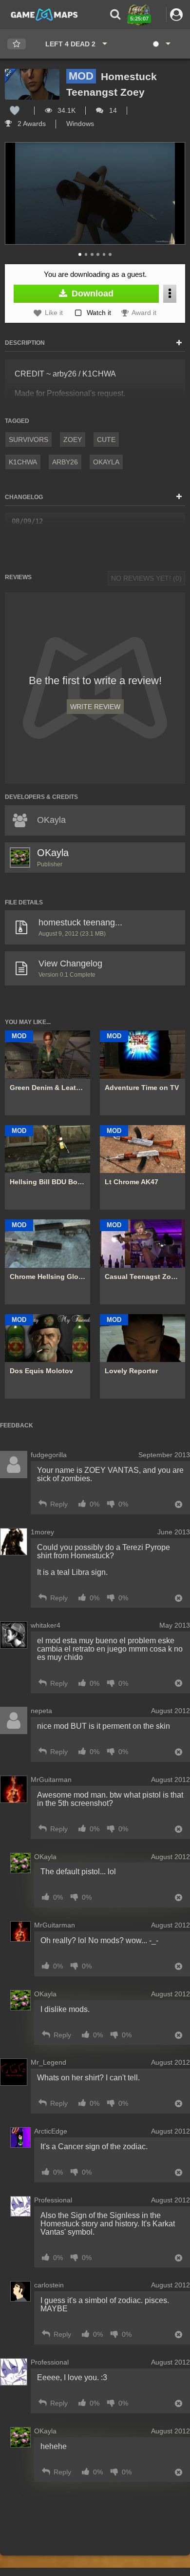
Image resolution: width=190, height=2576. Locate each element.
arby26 (65, 462)
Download (91, 293)
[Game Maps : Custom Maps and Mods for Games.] (44, 14)
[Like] (15, 110)
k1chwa (23, 462)
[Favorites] (17, 44)
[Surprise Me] (161, 44)
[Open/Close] (179, 343)
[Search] (115, 14)
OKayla (106, 462)
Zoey (73, 440)
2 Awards (31, 124)
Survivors (28, 440)
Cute (106, 440)
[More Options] (170, 294)
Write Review (95, 707)
